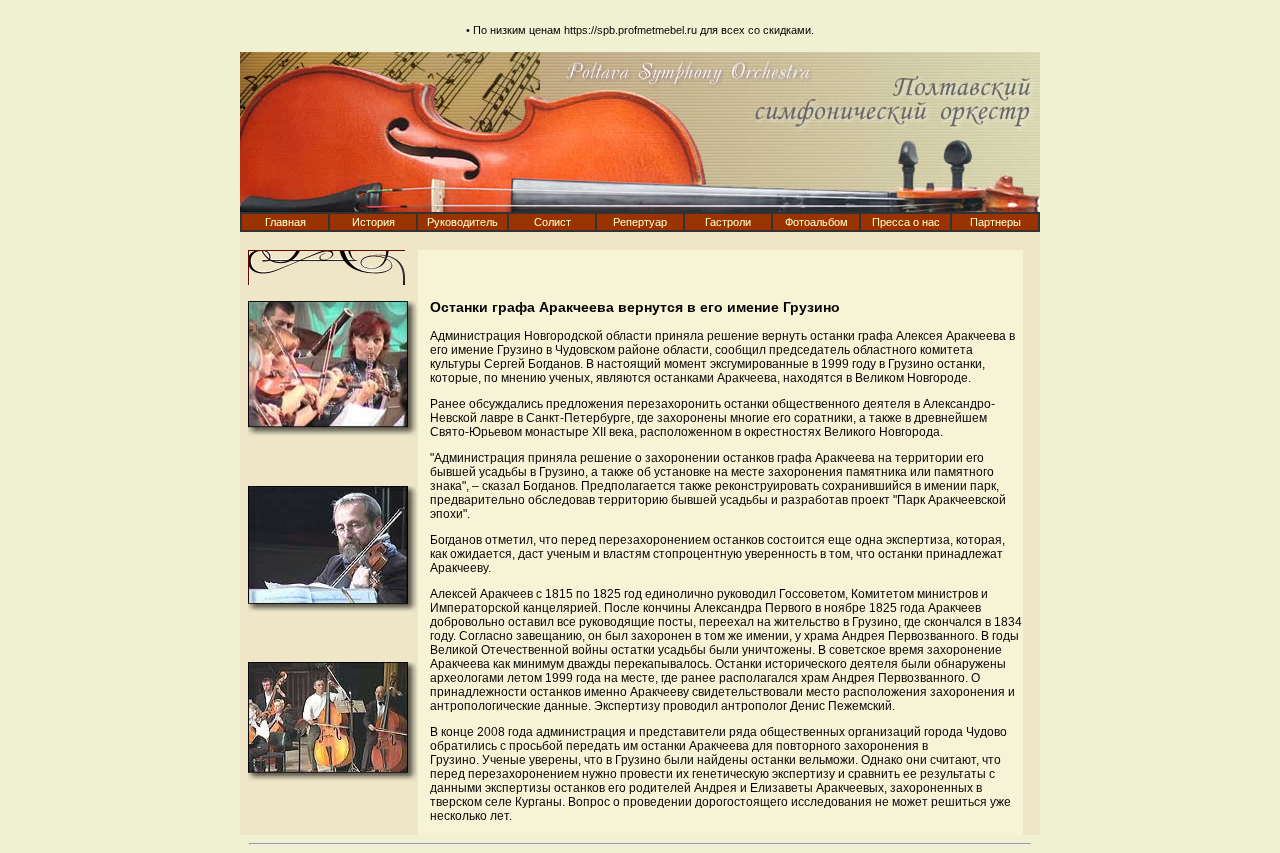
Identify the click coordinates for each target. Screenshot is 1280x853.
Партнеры (995, 222)
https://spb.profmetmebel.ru (630, 30)
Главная (285, 222)
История (373, 222)
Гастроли (728, 222)
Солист (552, 222)
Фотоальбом (816, 222)
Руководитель (462, 222)
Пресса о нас (906, 222)
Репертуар (640, 222)
